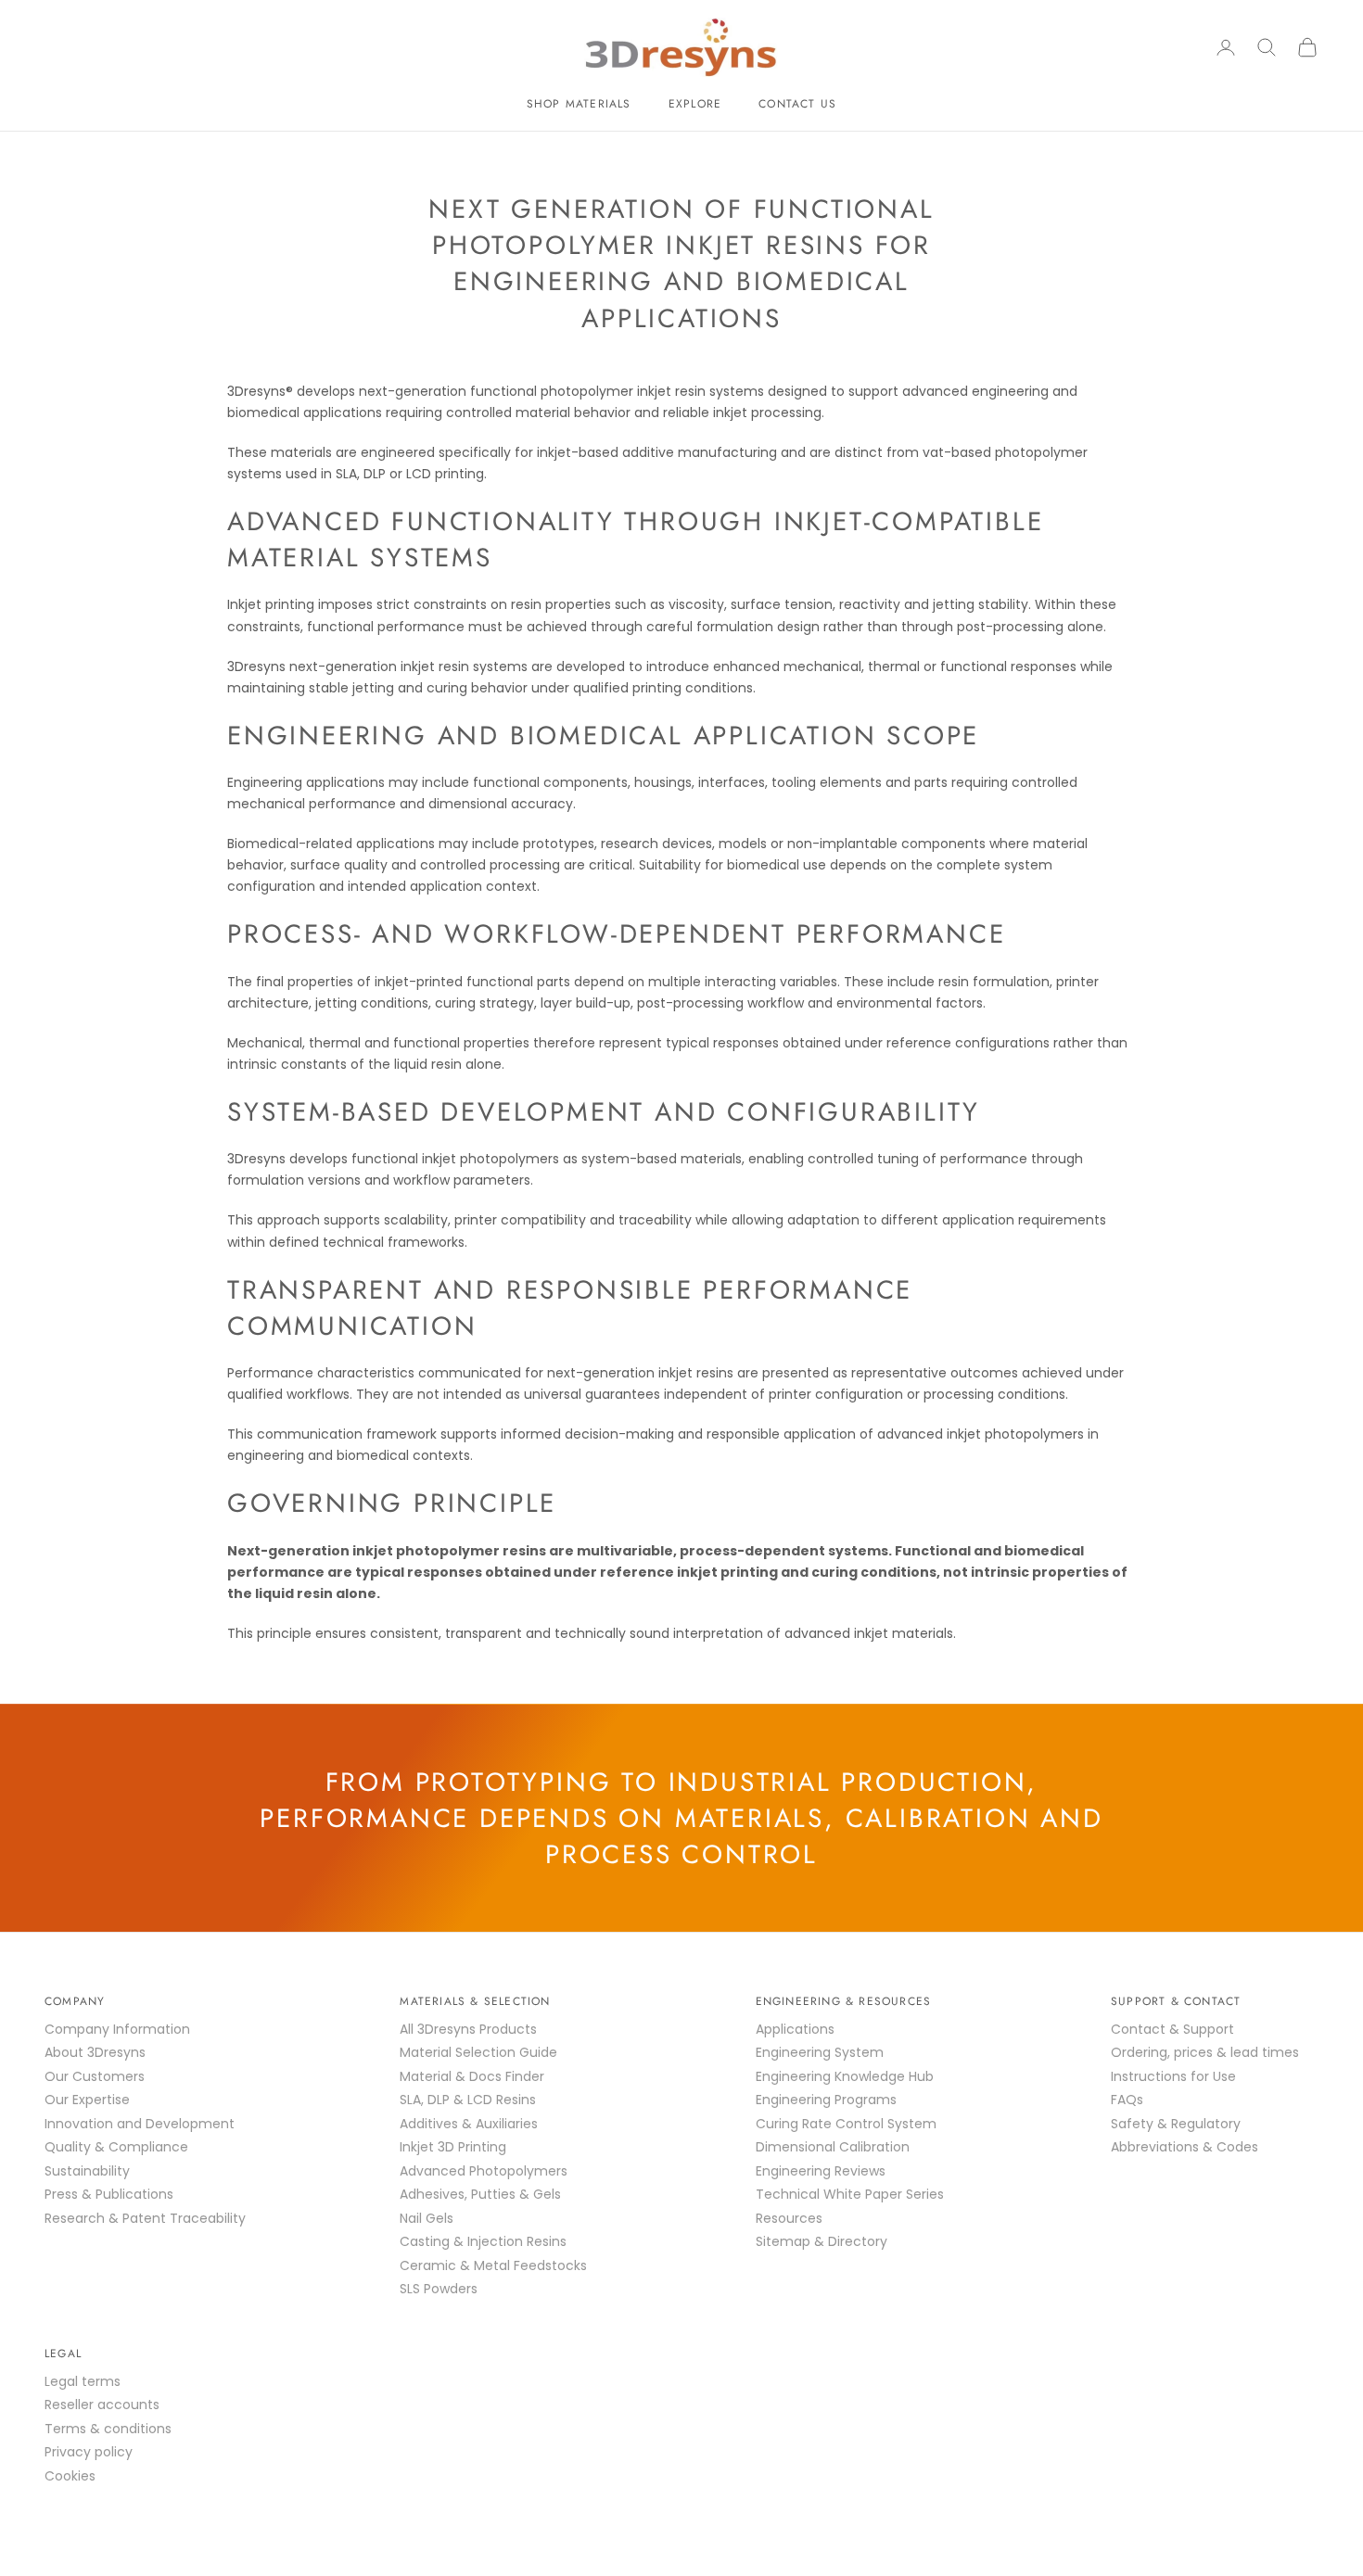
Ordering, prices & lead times (1205, 2052)
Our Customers (95, 2076)
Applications (795, 2029)
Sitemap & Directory (822, 2241)
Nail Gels (427, 2218)
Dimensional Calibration (833, 2147)
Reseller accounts (102, 2405)
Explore (695, 104)
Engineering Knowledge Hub (845, 2076)
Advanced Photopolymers (484, 2171)
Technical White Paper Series (850, 2194)
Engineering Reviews (821, 2171)
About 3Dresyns (95, 2052)
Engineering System (820, 2052)
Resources (789, 2218)
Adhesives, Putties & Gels (480, 2194)
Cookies (70, 2476)
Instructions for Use (1173, 2076)
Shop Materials (579, 104)
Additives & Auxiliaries (469, 2124)
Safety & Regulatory (1176, 2124)
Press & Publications (109, 2194)
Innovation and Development (140, 2124)
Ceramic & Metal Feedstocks (493, 2265)
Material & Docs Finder (472, 2076)
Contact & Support (1172, 2029)
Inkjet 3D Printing (453, 2147)
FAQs (1127, 2100)
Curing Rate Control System (846, 2124)
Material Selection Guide (478, 2052)
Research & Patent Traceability (145, 2218)
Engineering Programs (826, 2100)
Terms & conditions (108, 2429)
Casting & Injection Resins (483, 2241)
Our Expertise (87, 2100)
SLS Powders (439, 2289)
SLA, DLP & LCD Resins (468, 2100)
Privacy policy (89, 2452)
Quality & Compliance (116, 2147)
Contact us (797, 104)
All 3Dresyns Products (468, 2029)
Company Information (117, 2029)
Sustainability (87, 2171)
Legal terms (83, 2381)
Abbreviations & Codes (1185, 2147)
